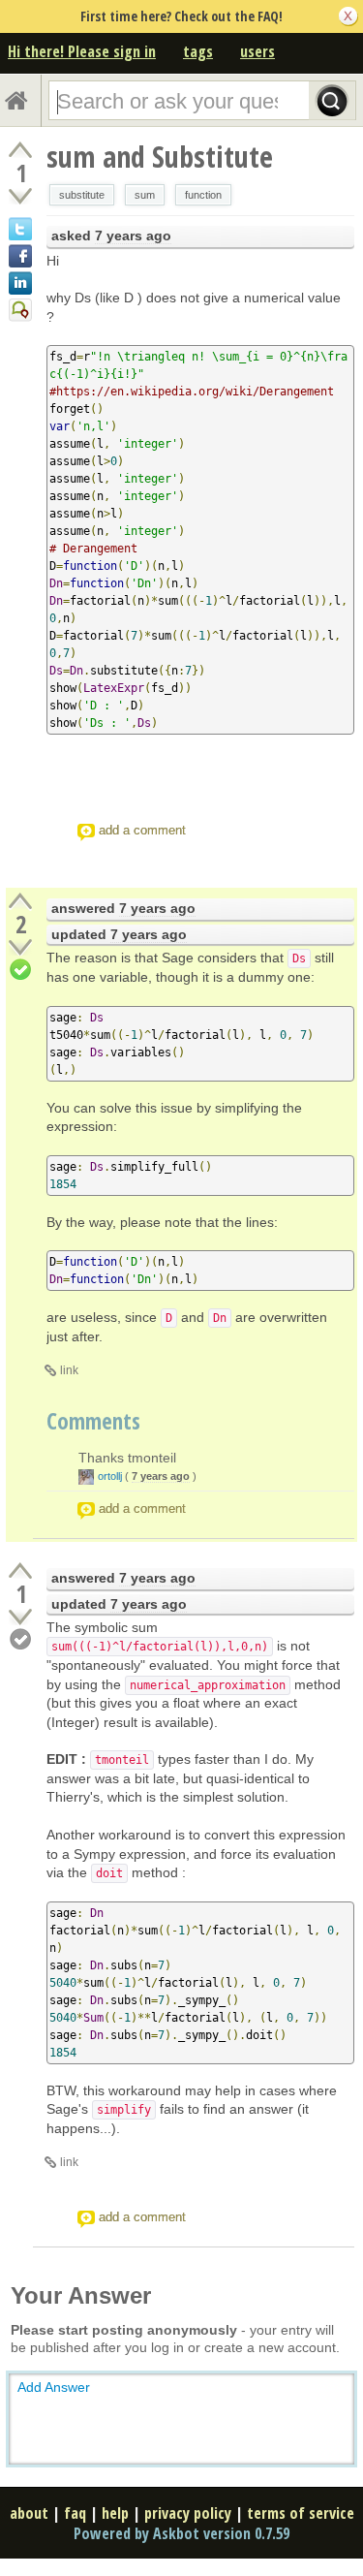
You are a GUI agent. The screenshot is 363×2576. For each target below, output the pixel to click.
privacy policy (188, 2513)
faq (75, 2513)
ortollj (110, 1476)
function (203, 195)
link (69, 1370)
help (115, 2513)
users (257, 51)
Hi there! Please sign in (82, 51)
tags (198, 51)
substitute (82, 195)
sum (145, 195)
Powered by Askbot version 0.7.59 (181, 2533)
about (29, 2513)
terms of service (301, 2513)
